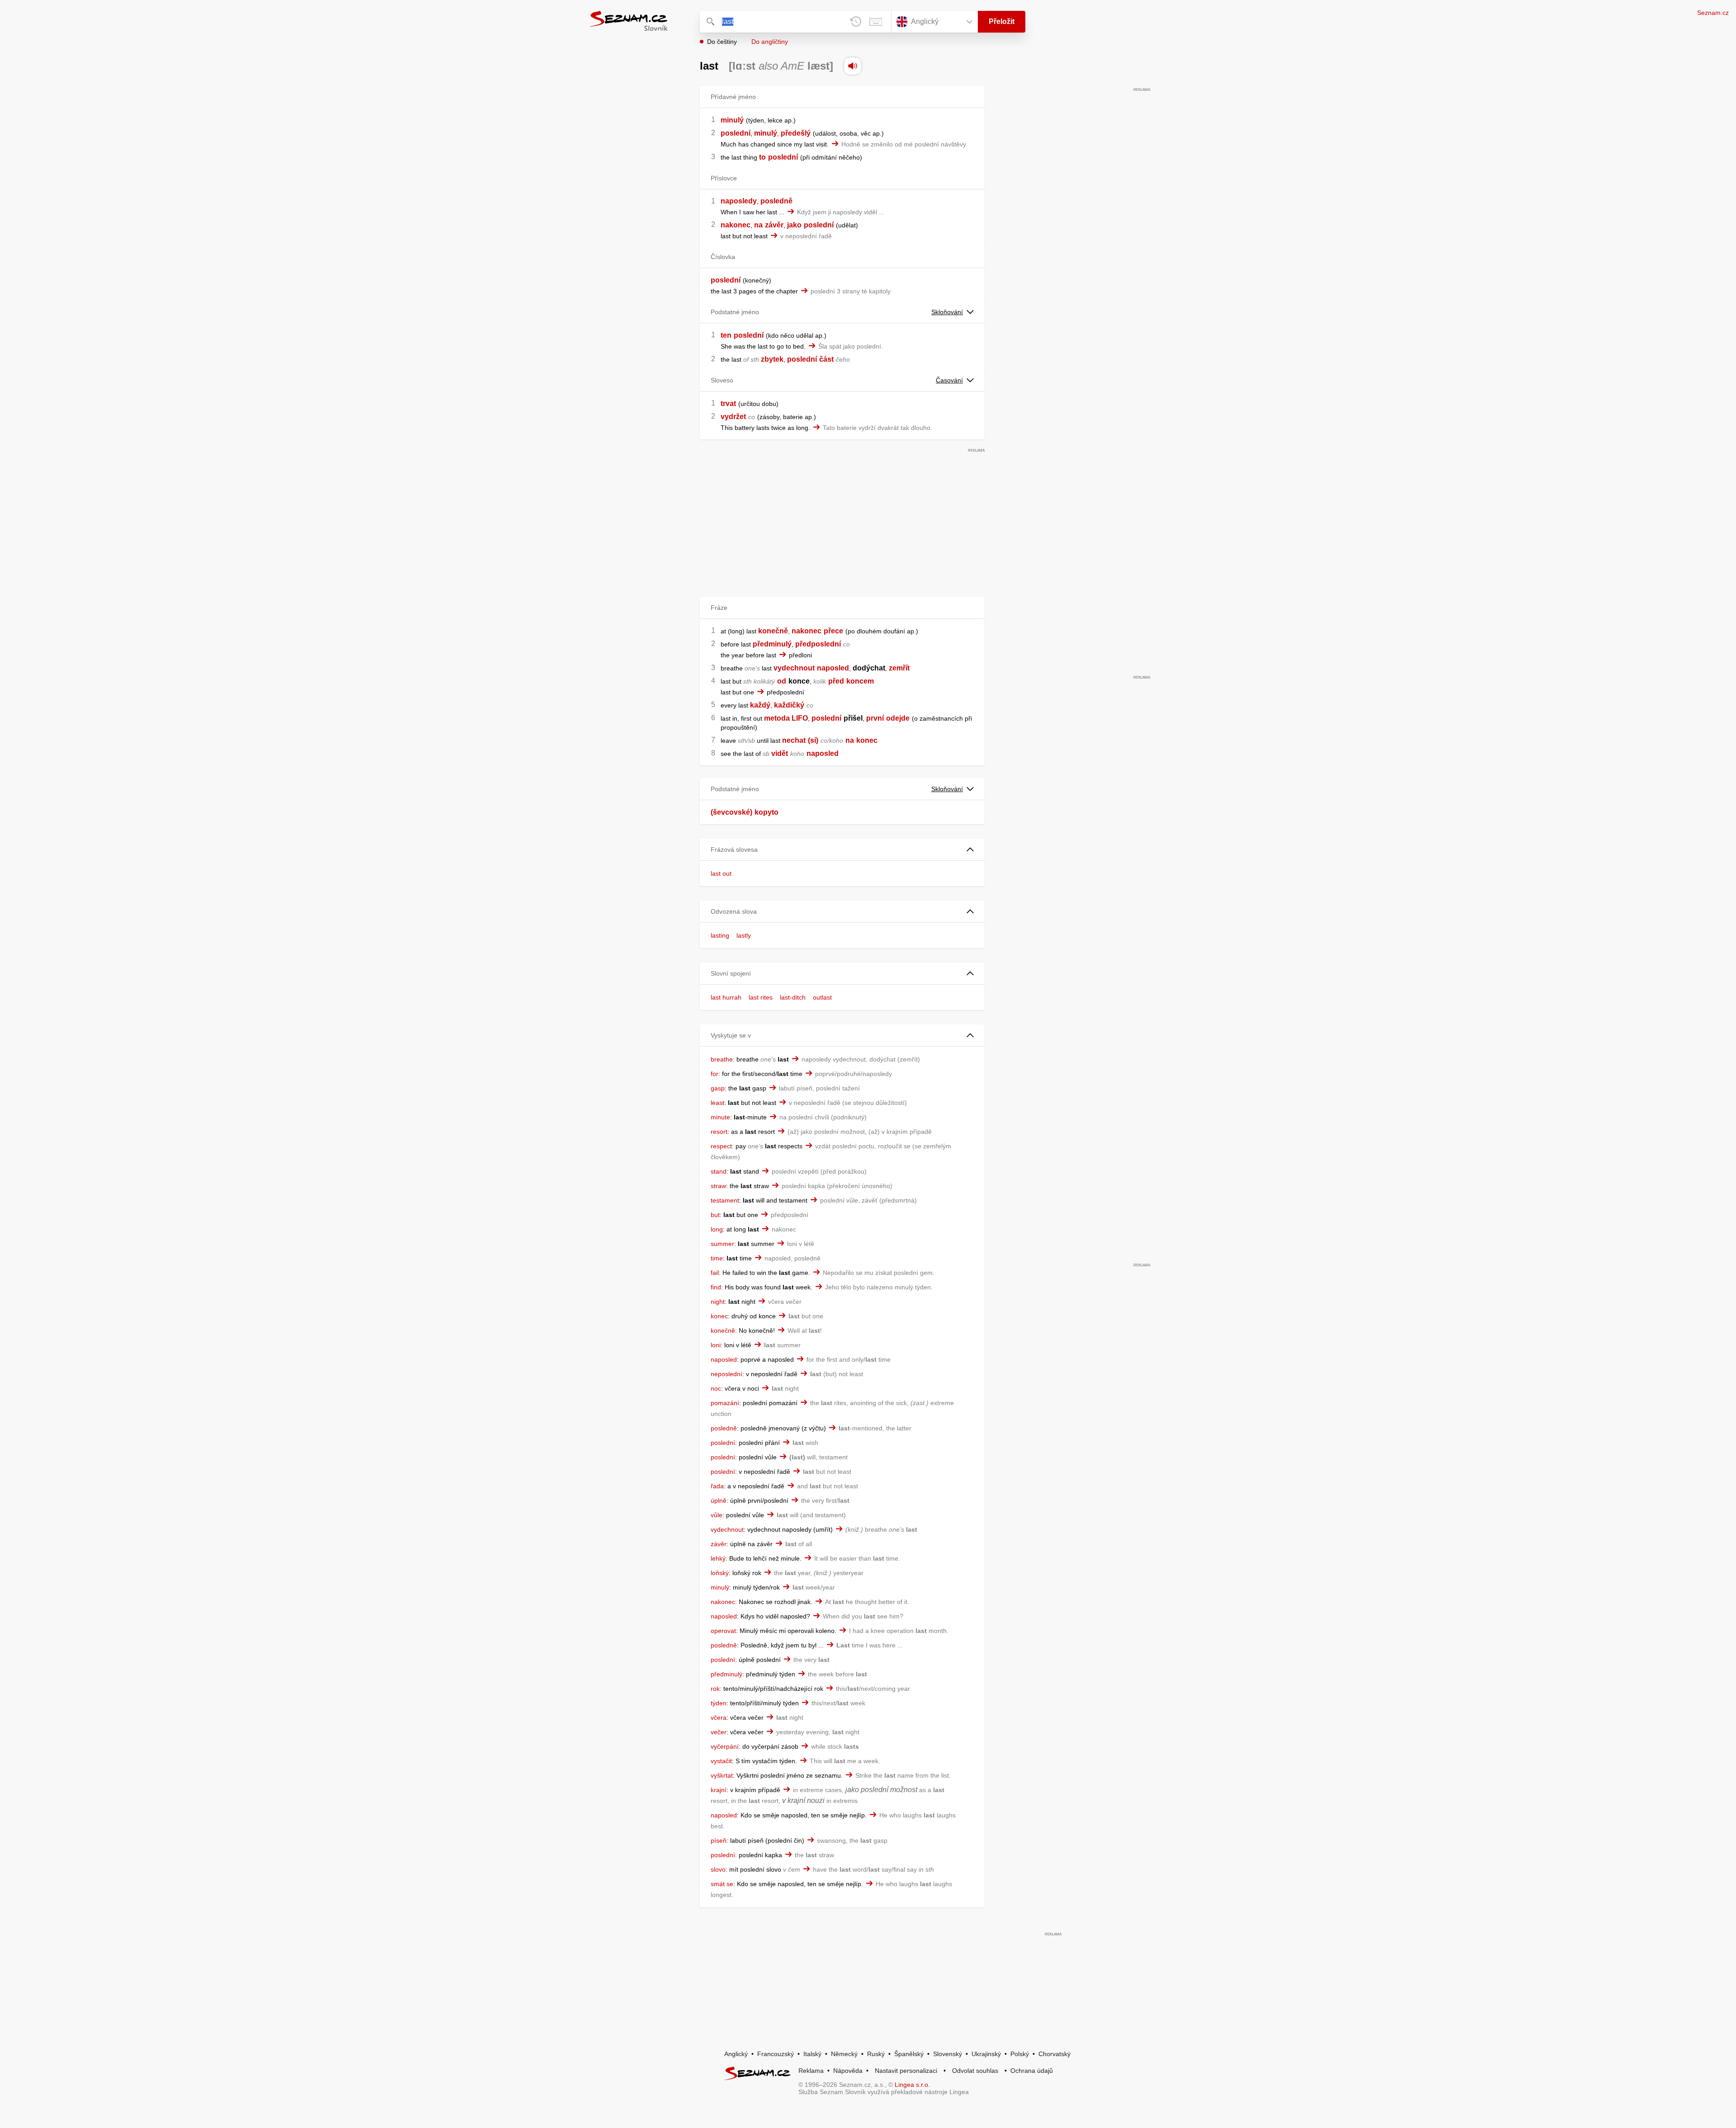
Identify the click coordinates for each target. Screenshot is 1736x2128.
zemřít (899, 668)
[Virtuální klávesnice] (876, 22)
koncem (860, 681)
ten (726, 335)
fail (715, 1273)
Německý (844, 2054)
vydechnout (794, 668)
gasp (718, 1088)
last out (721, 873)
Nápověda (848, 2071)
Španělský (909, 2054)
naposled (833, 668)
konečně (773, 631)
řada (717, 1486)
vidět (780, 753)
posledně (776, 201)
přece (833, 631)
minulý (732, 120)
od (782, 681)
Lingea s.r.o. (912, 2085)
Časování (949, 380)
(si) (813, 740)
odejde (898, 718)
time (717, 1258)
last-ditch (793, 997)
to (762, 157)
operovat (723, 1631)
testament (725, 1200)
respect (721, 1146)
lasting (720, 935)
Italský (812, 2054)
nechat (794, 740)
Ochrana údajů (1032, 2071)
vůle (717, 1515)
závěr (774, 225)
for (715, 1074)
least (717, 1103)
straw (718, 1186)
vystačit (721, 1761)
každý (760, 705)
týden (719, 1703)
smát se (722, 1884)
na (758, 225)
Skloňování (947, 312)
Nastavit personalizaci (906, 2071)
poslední (736, 133)
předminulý (772, 644)
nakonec (736, 225)
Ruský (876, 2054)
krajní (719, 1790)
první (875, 718)
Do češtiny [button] (722, 42)
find (716, 1287)
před (836, 681)
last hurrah (726, 997)
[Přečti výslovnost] (853, 66)
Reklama (811, 2071)
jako (794, 225)
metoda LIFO (786, 718)
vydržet (733, 417)
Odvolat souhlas (975, 2071)
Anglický (736, 2054)
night (718, 1302)
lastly (744, 935)
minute (720, 1117)
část (826, 359)
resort (719, 1132)
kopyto (767, 812)
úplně (719, 1500)
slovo (718, 1869)
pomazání (725, 1403)
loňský (720, 1573)
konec (867, 740)
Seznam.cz (1713, 13)
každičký (789, 705)
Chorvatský (1054, 2054)
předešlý (796, 133)
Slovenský (948, 2054)
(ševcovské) (731, 812)
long (717, 1229)
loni (716, 1345)
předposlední (818, 644)
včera (719, 1717)
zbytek (772, 359)
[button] (842, 850)
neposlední (726, 1374)
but (715, 1215)
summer (722, 1244)
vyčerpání (725, 1746)
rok (715, 1689)
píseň (719, 1840)
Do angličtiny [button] (770, 42)
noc (716, 1388)
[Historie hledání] (856, 22)
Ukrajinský (986, 2054)
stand (719, 1171)
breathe (722, 1059)
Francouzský (776, 2054)
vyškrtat (722, 1775)
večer (719, 1732)
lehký (718, 1558)
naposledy (739, 201)
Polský (1020, 2054)
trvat (728, 403)
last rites (761, 997)
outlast (822, 997)
